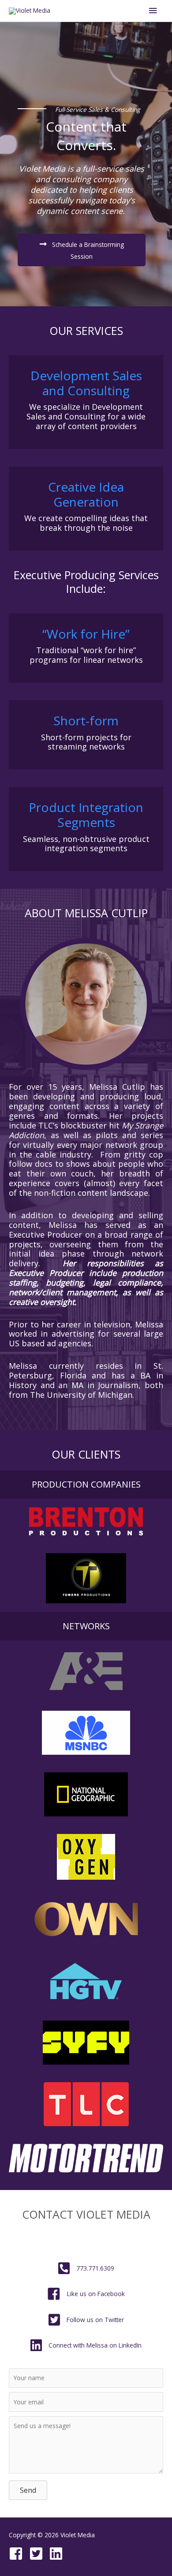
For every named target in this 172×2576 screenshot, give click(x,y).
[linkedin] (58, 2554)
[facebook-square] (18, 2554)
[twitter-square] (38, 2554)
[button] (82, 250)
